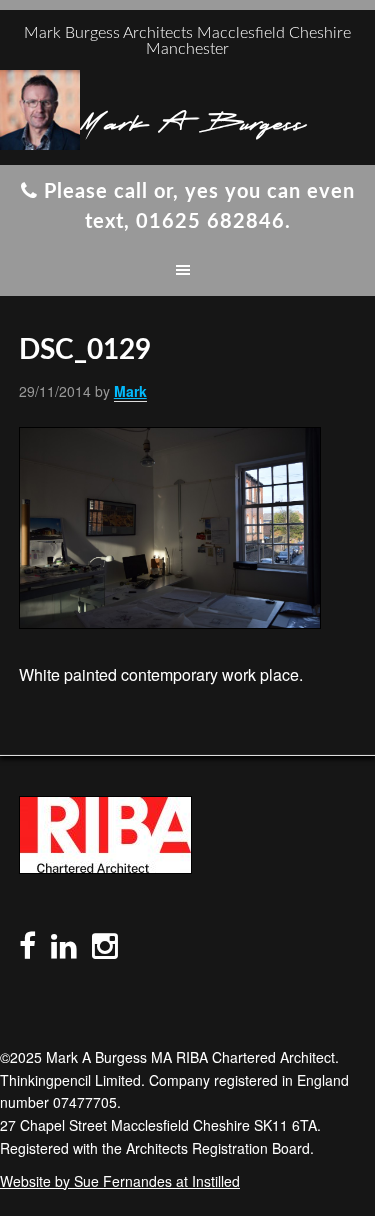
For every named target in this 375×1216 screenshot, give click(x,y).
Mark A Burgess (193, 120)
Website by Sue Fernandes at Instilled (120, 1181)
